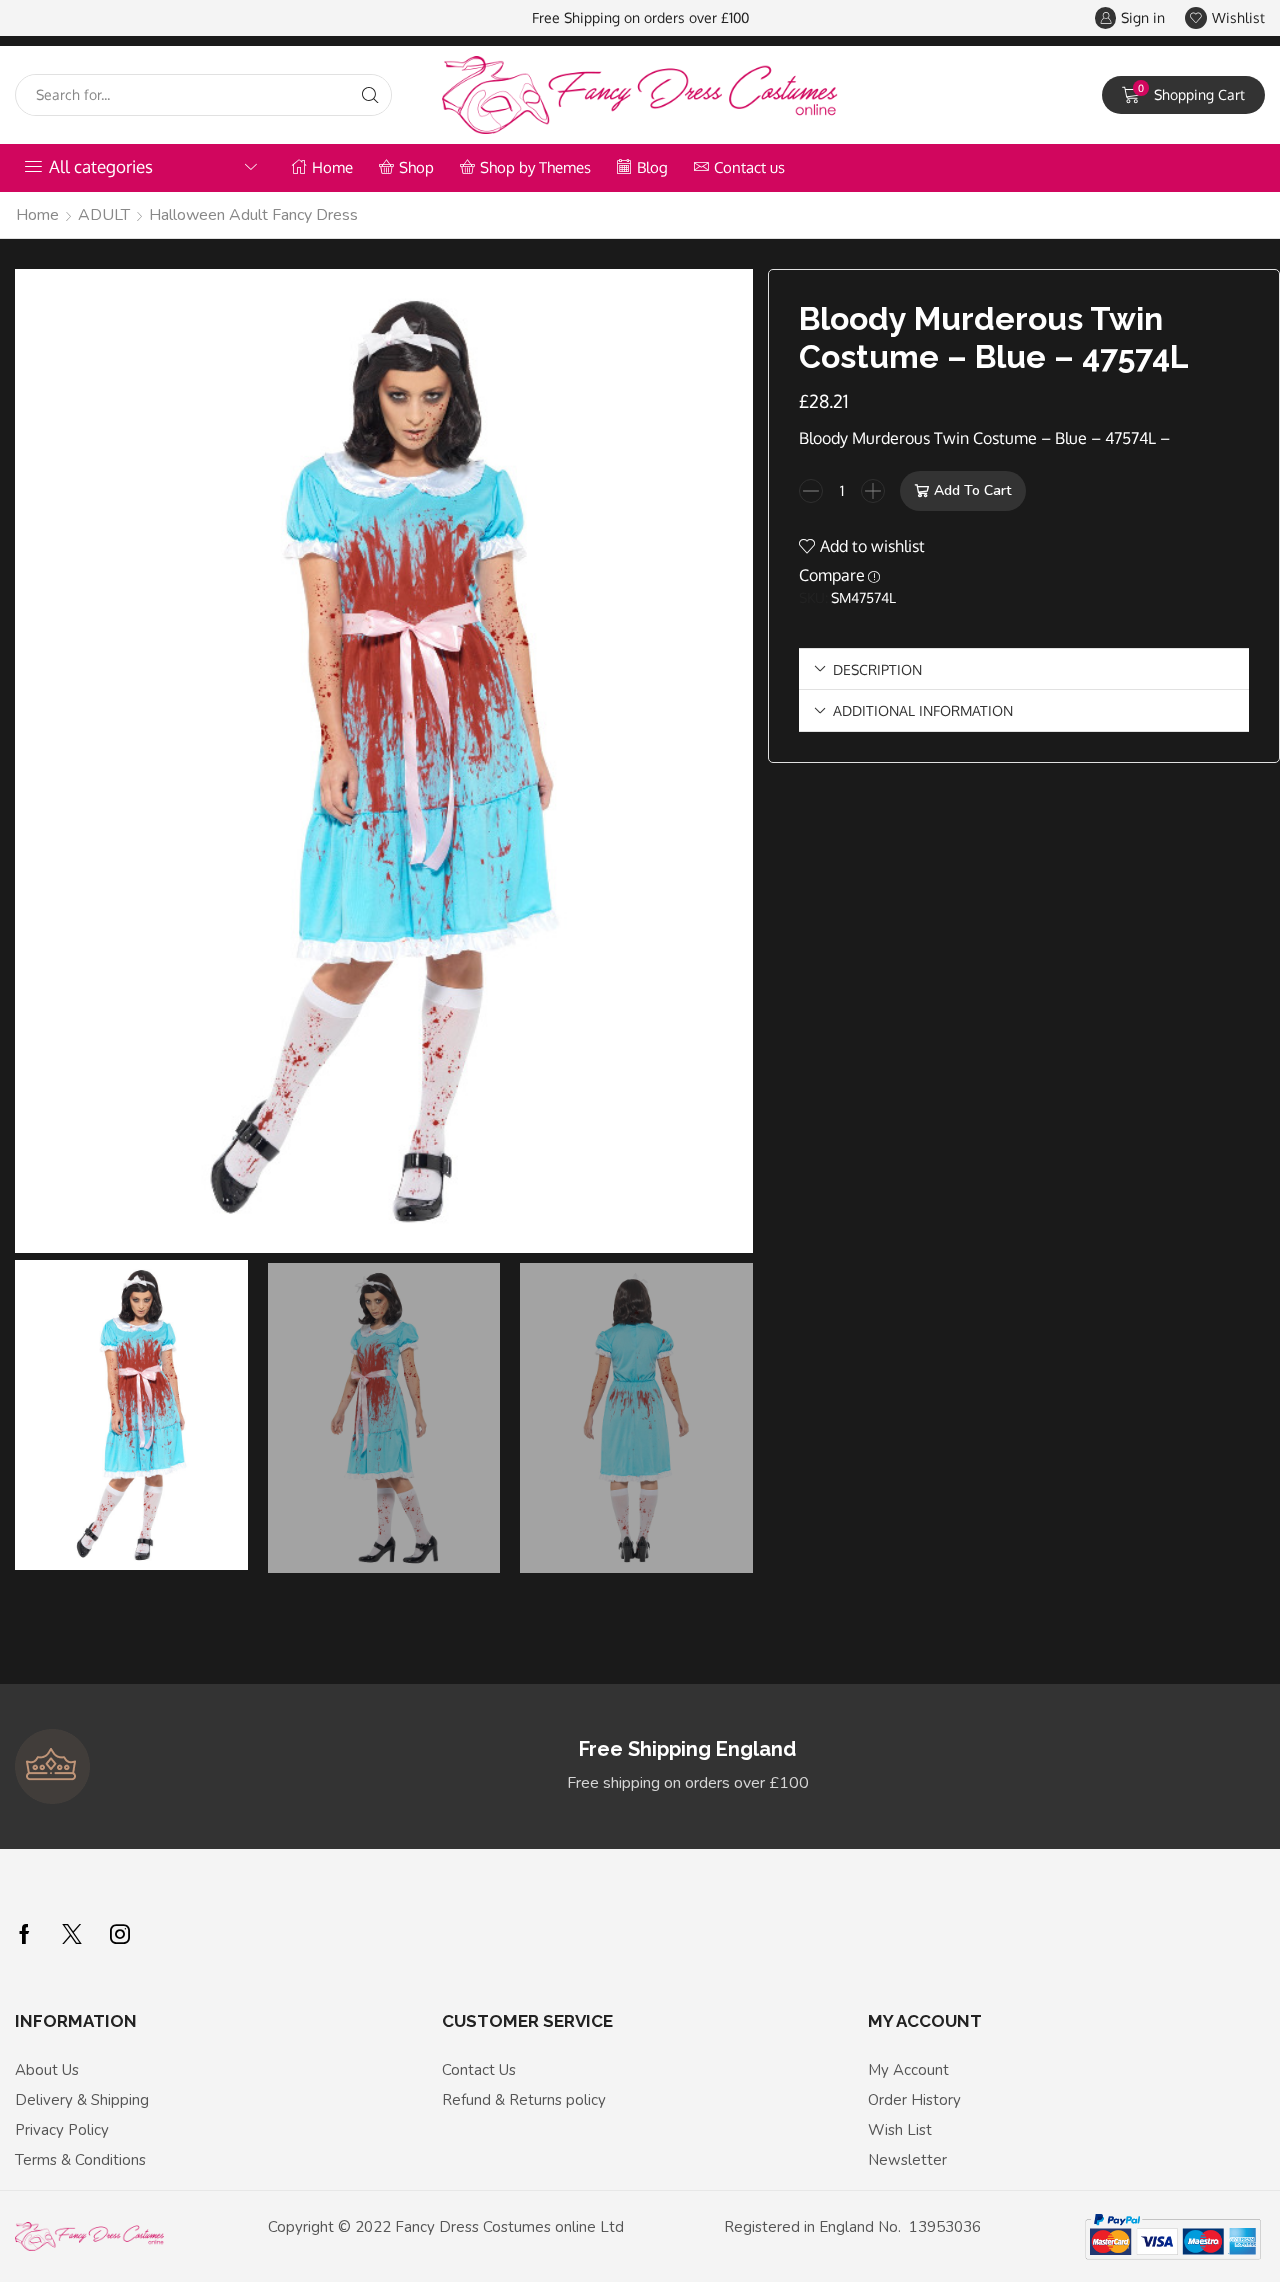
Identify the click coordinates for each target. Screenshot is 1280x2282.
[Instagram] (120, 1934)
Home (332, 167)
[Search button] (371, 95)
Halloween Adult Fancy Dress (253, 215)
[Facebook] (24, 1934)
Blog (652, 167)
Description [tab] (877, 669)
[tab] (1024, 669)
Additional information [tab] (923, 710)
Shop (416, 167)
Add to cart (972, 490)
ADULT (104, 215)
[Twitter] (72, 1934)
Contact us (749, 167)
